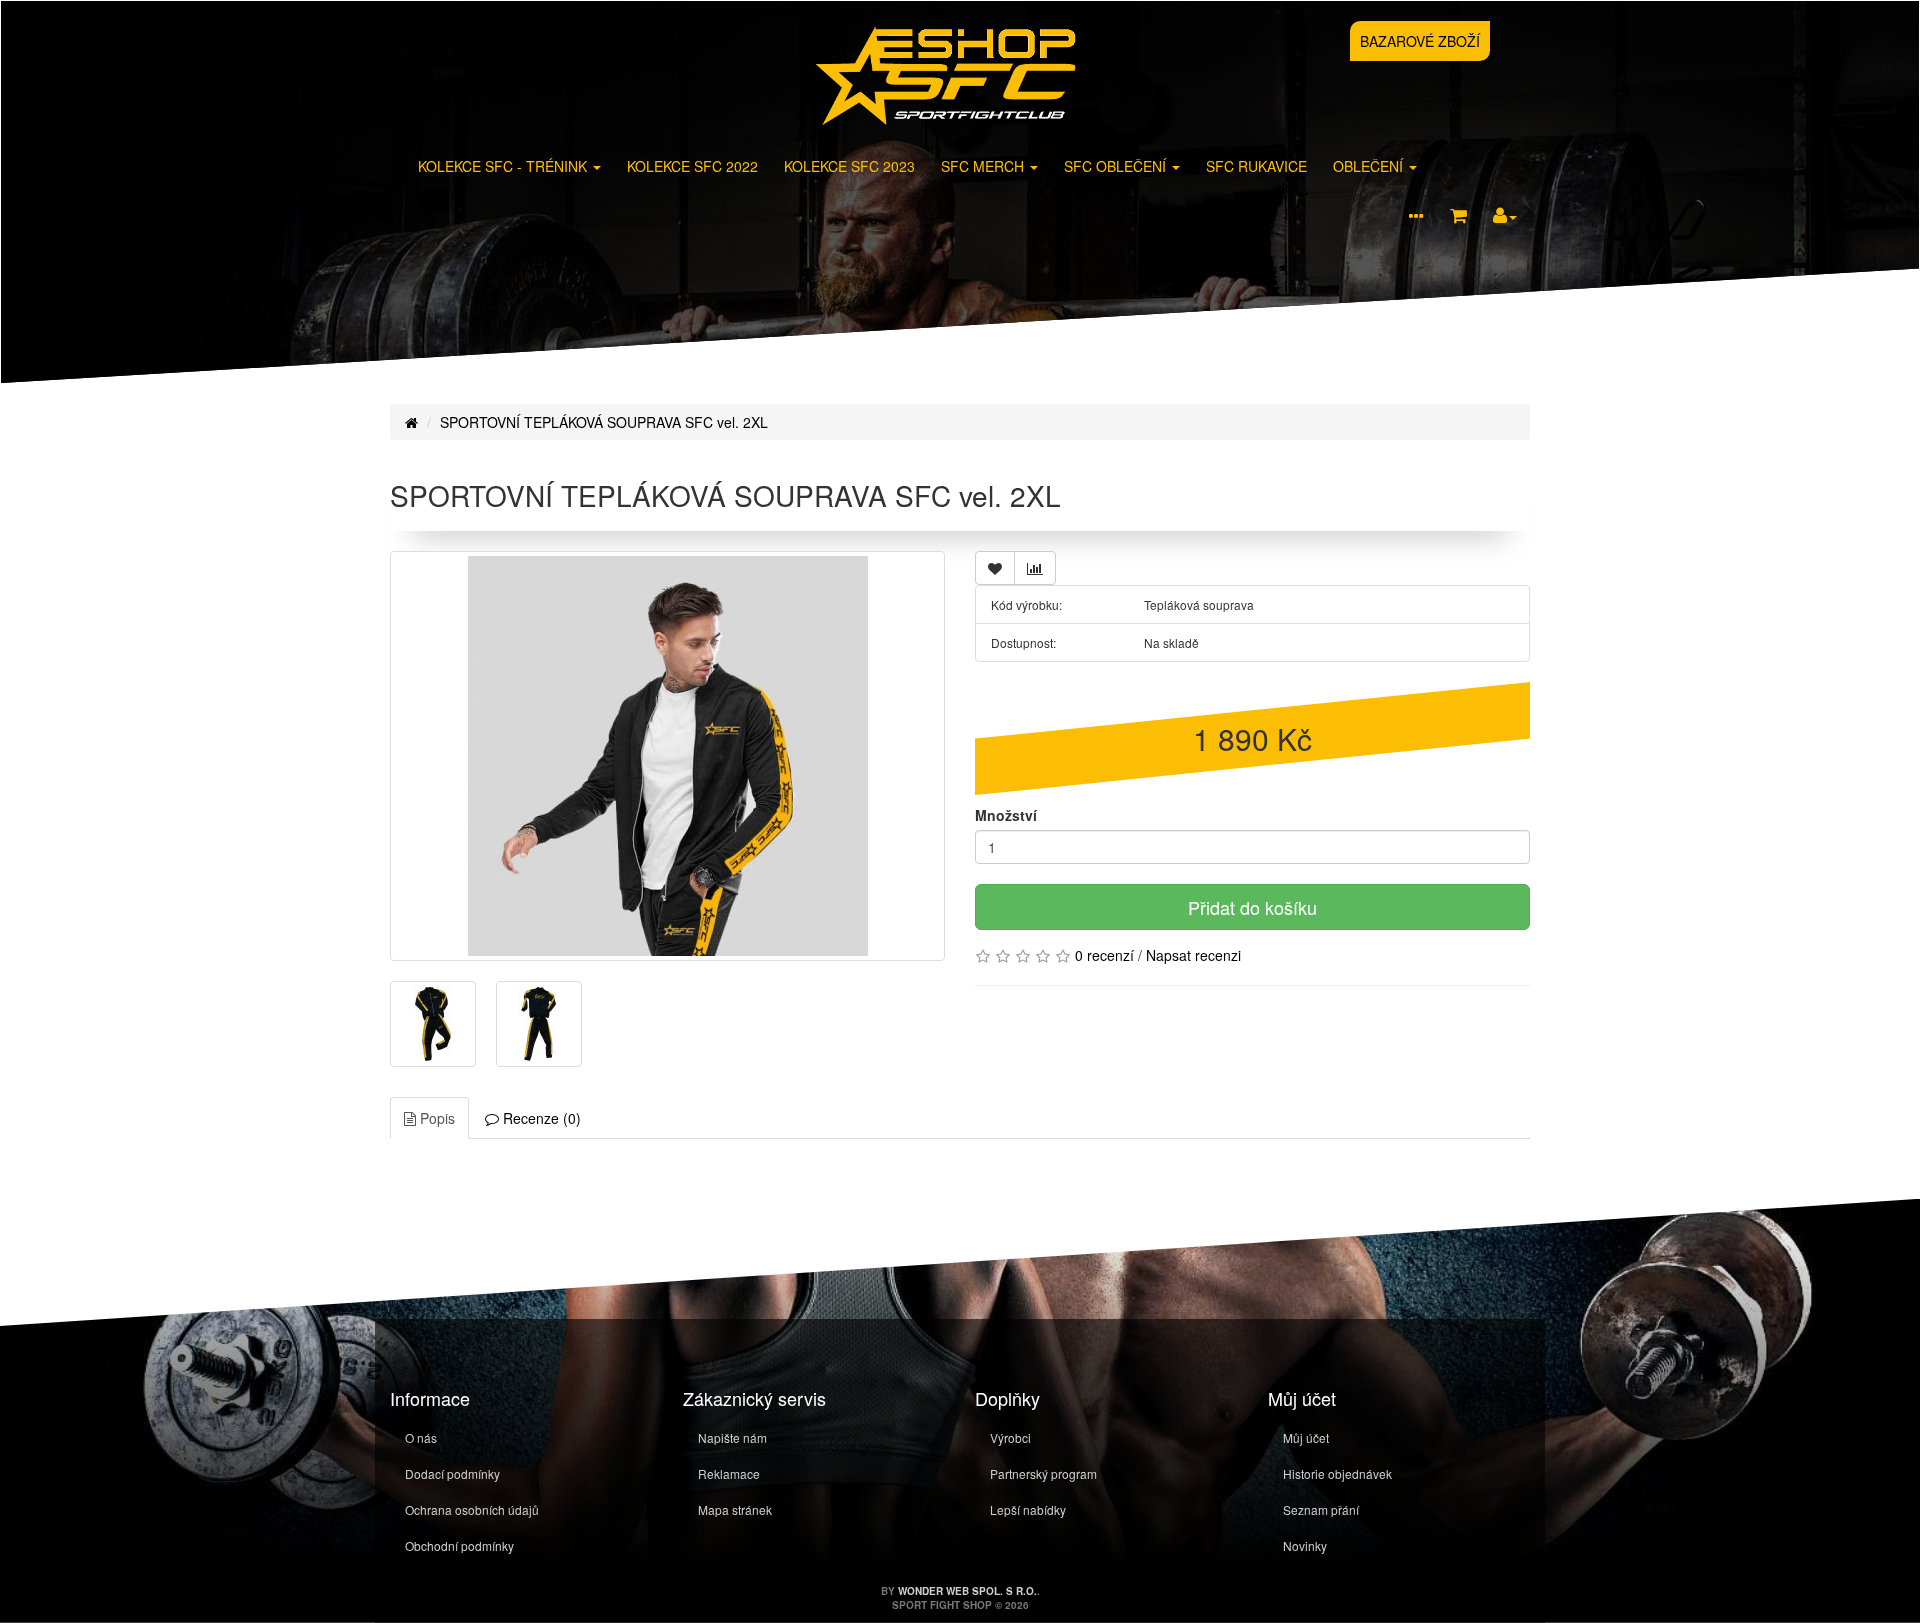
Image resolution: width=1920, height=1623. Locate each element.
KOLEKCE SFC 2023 (849, 166)
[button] (1416, 217)
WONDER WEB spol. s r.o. (967, 1591)
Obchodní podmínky (459, 1545)
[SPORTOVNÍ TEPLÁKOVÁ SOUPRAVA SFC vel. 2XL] (667, 756)
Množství (1006, 815)
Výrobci (1010, 1437)
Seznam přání (1321, 1509)
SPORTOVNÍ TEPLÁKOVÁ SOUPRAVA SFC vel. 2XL (604, 422)
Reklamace (729, 1473)
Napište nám (732, 1437)
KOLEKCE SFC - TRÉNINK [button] (504, 166)
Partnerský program (1043, 1473)
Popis (435, 1118)
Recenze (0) (540, 1118)
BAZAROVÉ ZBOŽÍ (1420, 41)
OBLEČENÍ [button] (1370, 166)
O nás (421, 1437)
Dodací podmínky (452, 1473)
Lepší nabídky (1028, 1509)
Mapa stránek (735, 1509)
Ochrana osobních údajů (472, 1509)
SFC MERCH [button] (984, 166)
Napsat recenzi (1193, 955)
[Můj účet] (1505, 216)
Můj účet (1306, 1437)
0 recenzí (1104, 955)
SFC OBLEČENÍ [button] (1117, 166)
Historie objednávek (1337, 1473)
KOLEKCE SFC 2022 (692, 166)
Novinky (1305, 1545)
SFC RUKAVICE (1256, 166)
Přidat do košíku (1252, 907)
